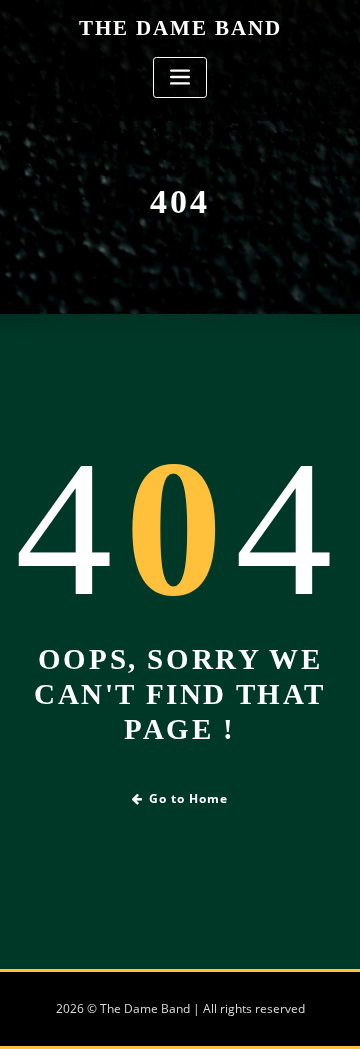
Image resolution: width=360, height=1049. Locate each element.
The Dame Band (180, 27)
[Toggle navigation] (180, 77)
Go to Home (188, 798)
